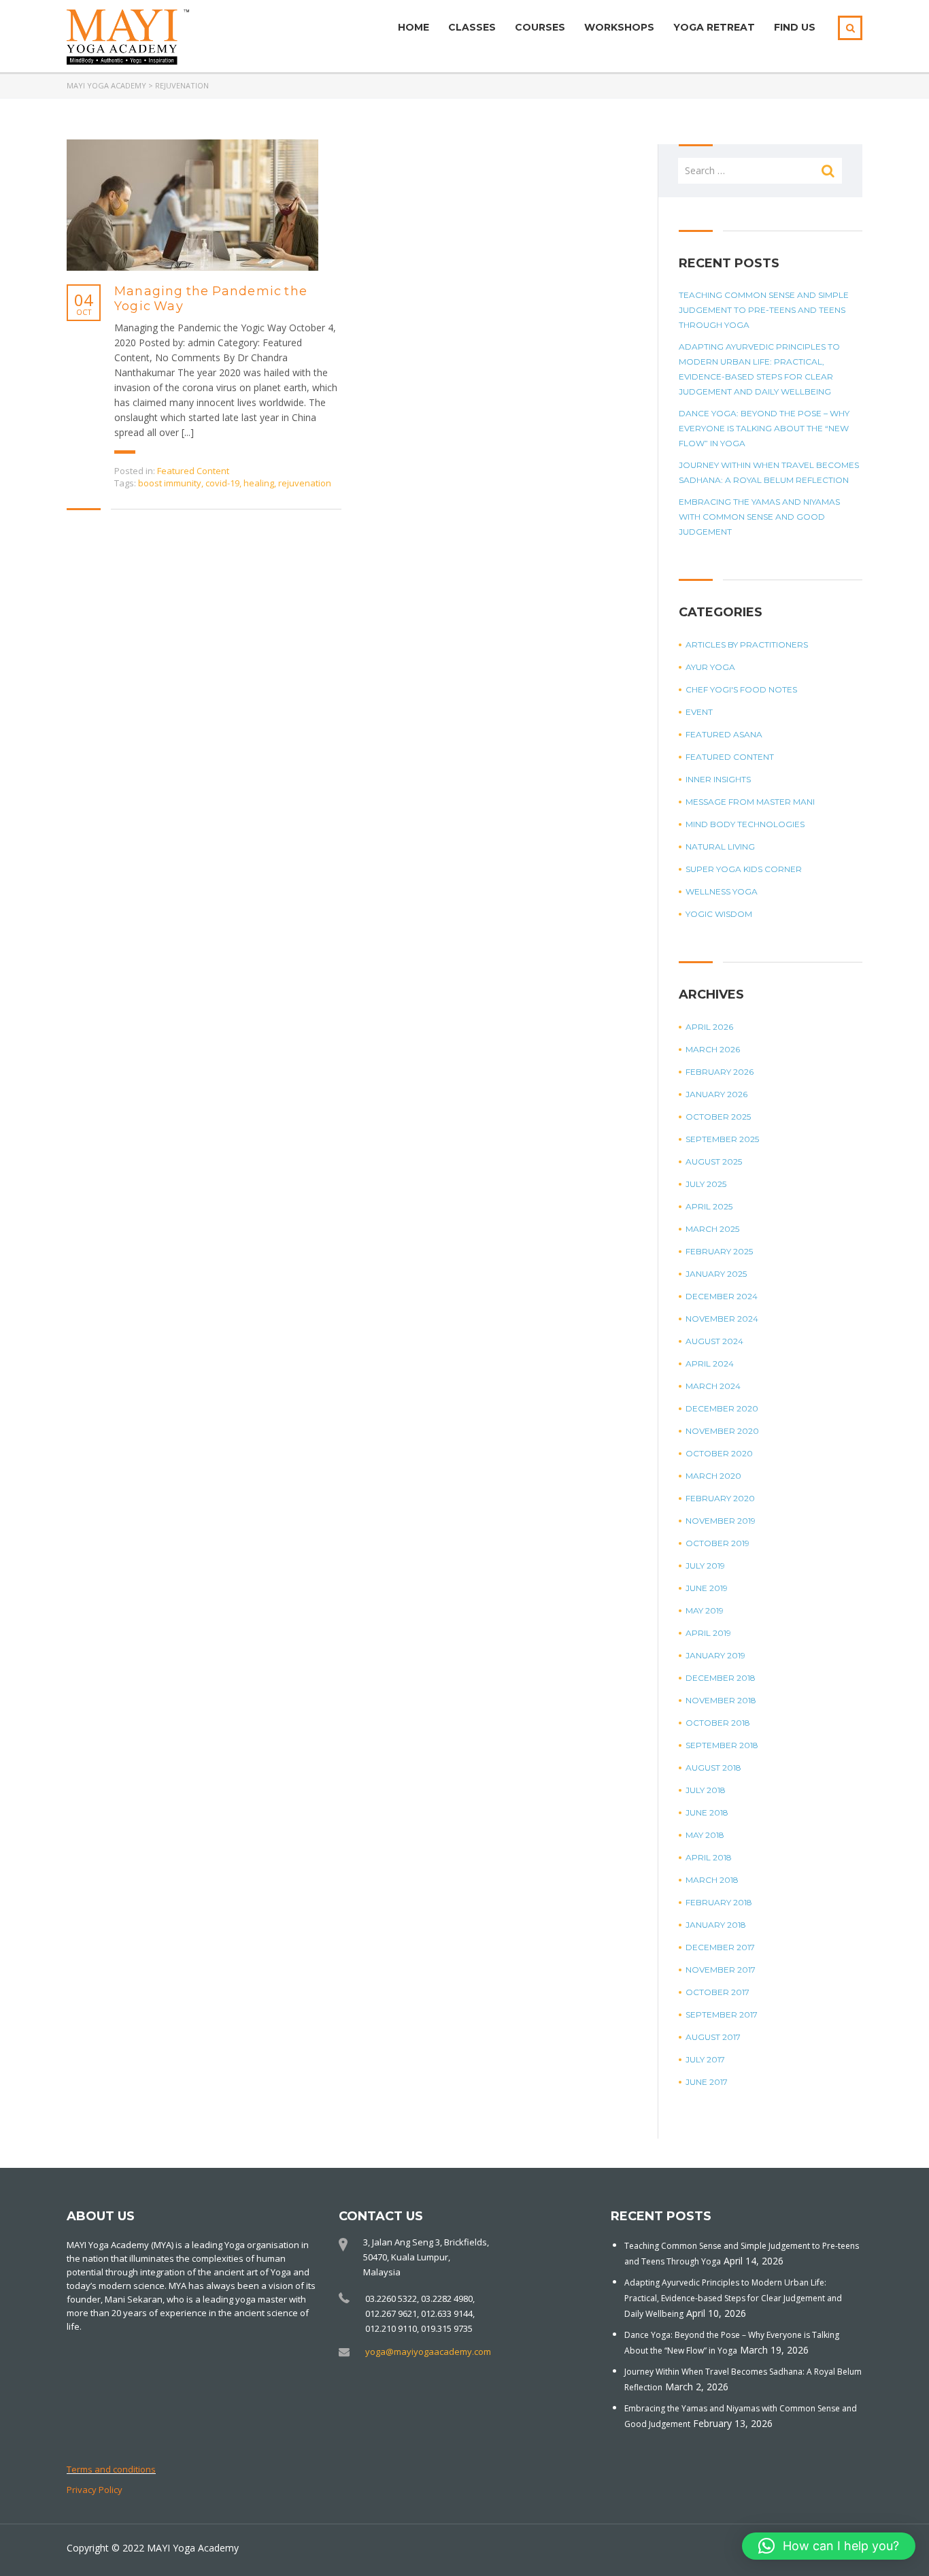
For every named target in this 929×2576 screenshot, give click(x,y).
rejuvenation (305, 483)
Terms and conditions (111, 2469)
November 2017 (721, 1970)
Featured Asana (724, 734)
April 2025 (709, 1206)
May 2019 (705, 1610)
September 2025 (722, 1139)
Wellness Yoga (722, 891)
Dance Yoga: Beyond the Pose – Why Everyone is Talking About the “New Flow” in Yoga (764, 428)
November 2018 (721, 1700)
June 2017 (707, 2082)
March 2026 (713, 1049)
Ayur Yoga (710, 667)
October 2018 (718, 1723)
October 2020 (719, 1453)
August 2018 (713, 1768)
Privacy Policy (95, 2490)
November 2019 (721, 1521)
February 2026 (720, 1072)
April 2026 (709, 1027)
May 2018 (705, 1835)
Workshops (619, 27)
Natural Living (720, 847)
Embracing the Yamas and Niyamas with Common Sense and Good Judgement (759, 517)
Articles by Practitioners (747, 645)
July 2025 (706, 1184)
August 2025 (714, 1161)
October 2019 (717, 1543)
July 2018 (706, 1790)
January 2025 (716, 1274)
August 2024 (714, 1341)
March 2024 (713, 1386)
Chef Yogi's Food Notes (741, 689)
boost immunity (170, 483)
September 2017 (722, 2014)
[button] (829, 2546)
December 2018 (721, 1678)
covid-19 (222, 483)
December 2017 (720, 1947)
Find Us (795, 27)
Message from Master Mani (750, 802)
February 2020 (720, 1498)
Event (699, 712)
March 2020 (713, 1476)
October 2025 (718, 1117)
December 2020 (722, 1408)
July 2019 (705, 1566)
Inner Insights (718, 779)
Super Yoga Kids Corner (744, 869)
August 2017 (713, 2037)
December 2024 (722, 1296)
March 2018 (712, 1880)
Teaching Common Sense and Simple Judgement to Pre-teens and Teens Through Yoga (764, 310)
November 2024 (722, 1319)
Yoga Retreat (714, 27)
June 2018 (707, 1812)
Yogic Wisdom (719, 914)
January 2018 (716, 1925)
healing (259, 483)
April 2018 (709, 1857)
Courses (540, 27)
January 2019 (715, 1655)
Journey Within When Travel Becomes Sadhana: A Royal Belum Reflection (769, 472)
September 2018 (722, 1745)
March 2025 (712, 1229)
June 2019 (707, 1588)
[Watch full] (192, 205)
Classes (472, 27)
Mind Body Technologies (745, 824)
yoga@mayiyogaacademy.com (428, 2352)
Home (413, 27)
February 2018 (719, 1902)
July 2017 (705, 2059)
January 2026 (716, 1094)
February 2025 (719, 1251)
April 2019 (708, 1633)
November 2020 (722, 1431)
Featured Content (193, 471)
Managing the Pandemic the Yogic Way (211, 299)
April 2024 (710, 1364)
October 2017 (717, 1992)
